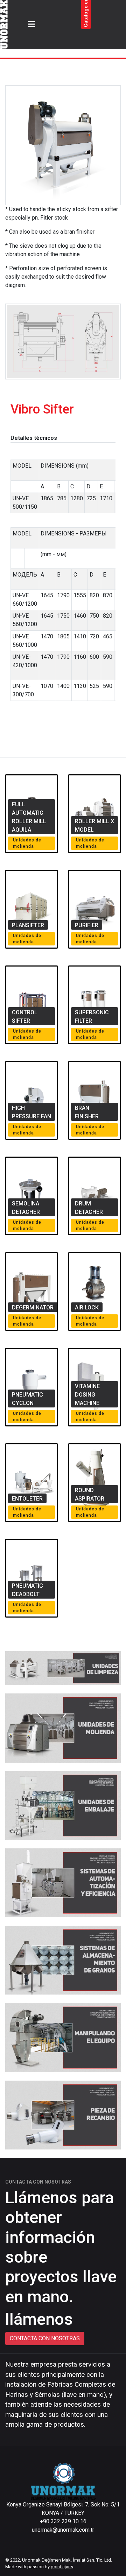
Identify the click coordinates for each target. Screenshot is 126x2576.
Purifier (87, 925)
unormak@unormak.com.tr (63, 2530)
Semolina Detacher (26, 1208)
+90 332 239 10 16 (63, 2521)
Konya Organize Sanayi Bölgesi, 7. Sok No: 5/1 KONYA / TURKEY (63, 2509)
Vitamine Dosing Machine (87, 1395)
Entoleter (27, 1499)
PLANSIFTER (28, 925)
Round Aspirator (90, 1494)
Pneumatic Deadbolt (27, 1590)
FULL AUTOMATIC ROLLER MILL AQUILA (29, 817)
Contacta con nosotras (45, 2338)
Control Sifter (25, 1017)
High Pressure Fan (31, 1112)
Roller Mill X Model (94, 825)
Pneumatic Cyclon (27, 1399)
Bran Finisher (87, 1112)
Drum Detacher (89, 1208)
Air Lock (87, 1307)
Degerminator (33, 1307)
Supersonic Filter (92, 1017)
